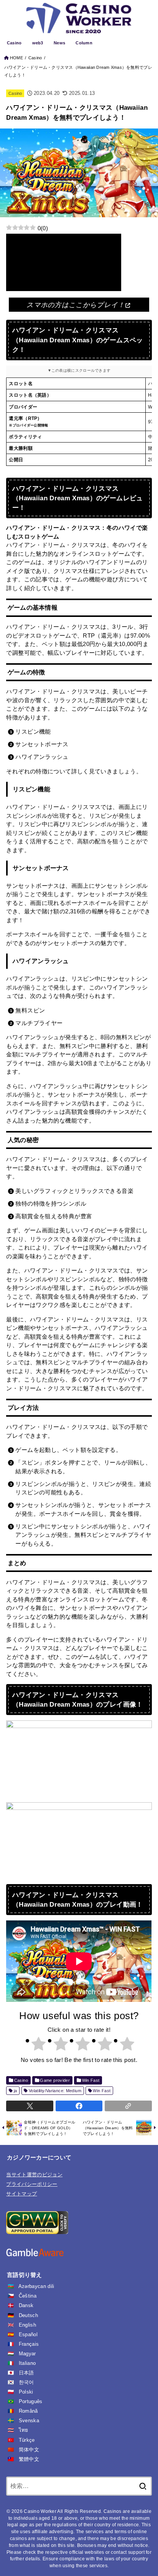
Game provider (55, 2080)
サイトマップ (21, 2194)
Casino (14, 43)
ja (16, 2091)
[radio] (35, 2045)
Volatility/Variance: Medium (55, 2091)
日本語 (26, 2373)
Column (84, 43)
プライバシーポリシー (32, 2184)
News (59, 43)
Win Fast (91, 2080)
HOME (16, 58)
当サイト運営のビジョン (34, 2175)
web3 (38, 43)
